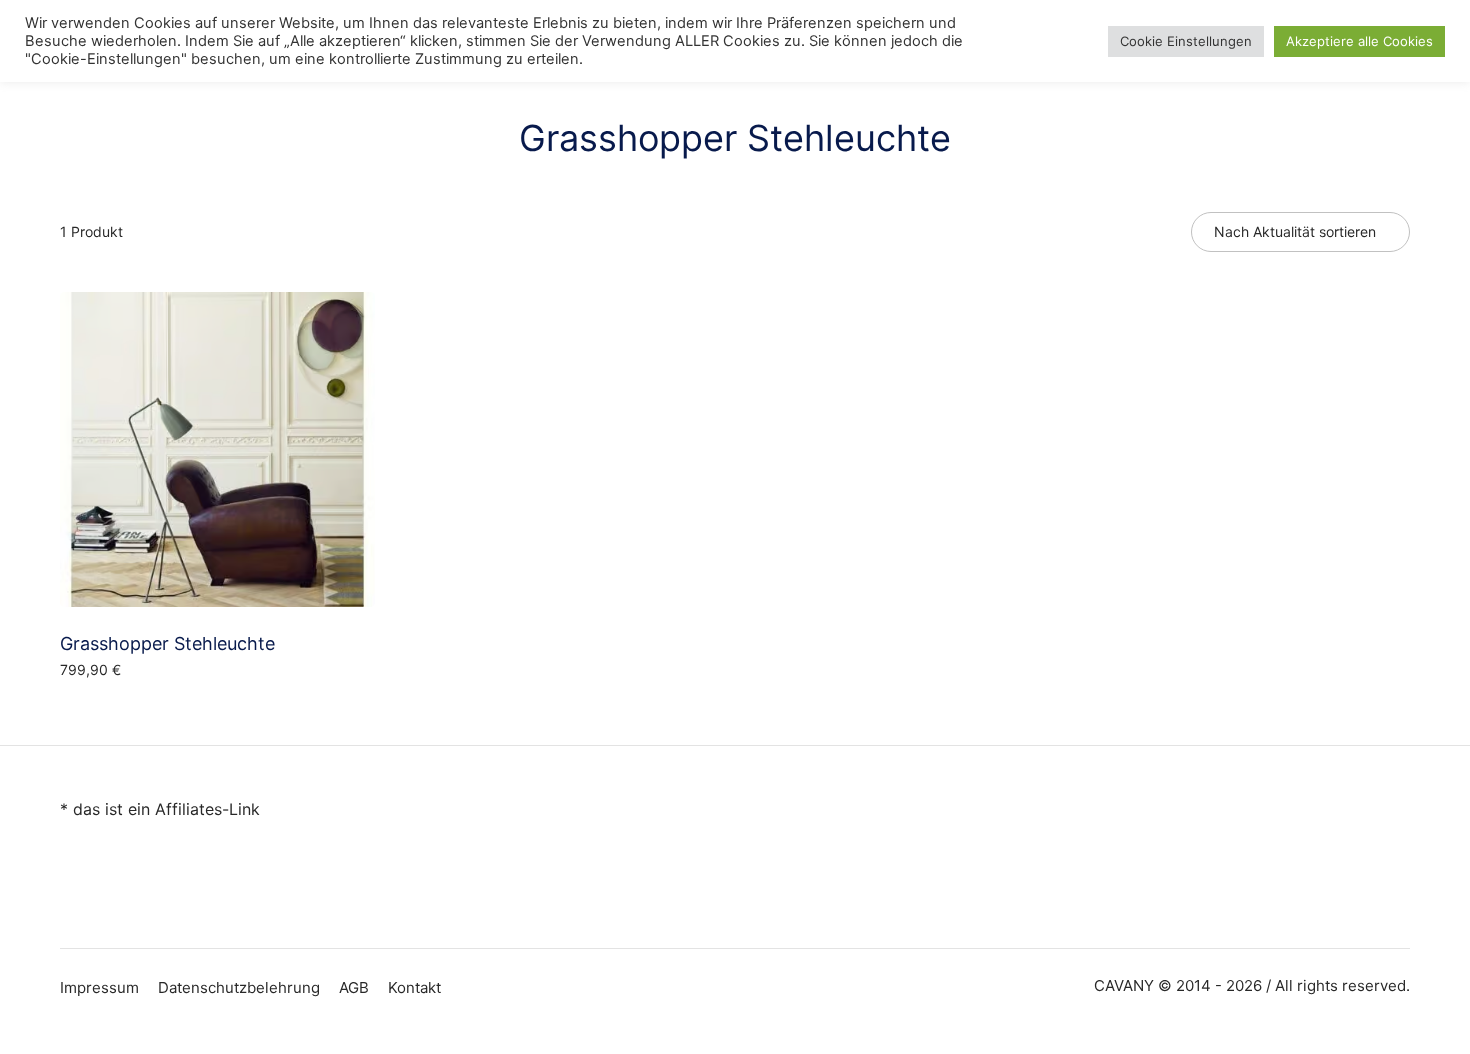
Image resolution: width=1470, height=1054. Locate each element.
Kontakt (414, 987)
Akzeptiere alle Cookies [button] (1359, 41)
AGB (354, 987)
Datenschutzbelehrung (239, 987)
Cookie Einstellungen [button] (1186, 41)
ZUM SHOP (103, 713)
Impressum (99, 987)
